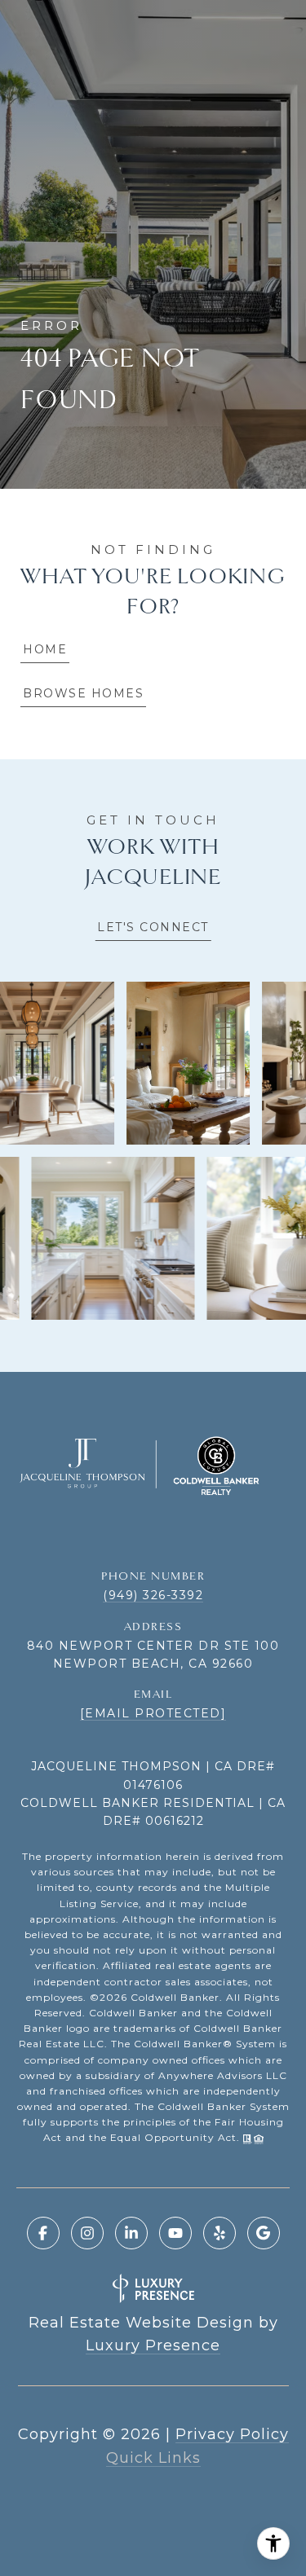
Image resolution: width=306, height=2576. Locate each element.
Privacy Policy (232, 2434)
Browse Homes (83, 693)
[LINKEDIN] (131, 2233)
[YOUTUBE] (175, 2233)
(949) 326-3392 (153, 1595)
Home (45, 649)
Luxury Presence (153, 2345)
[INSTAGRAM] (87, 2233)
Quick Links (153, 2458)
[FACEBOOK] (43, 2233)
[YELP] (220, 2233)
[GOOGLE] (264, 2233)
